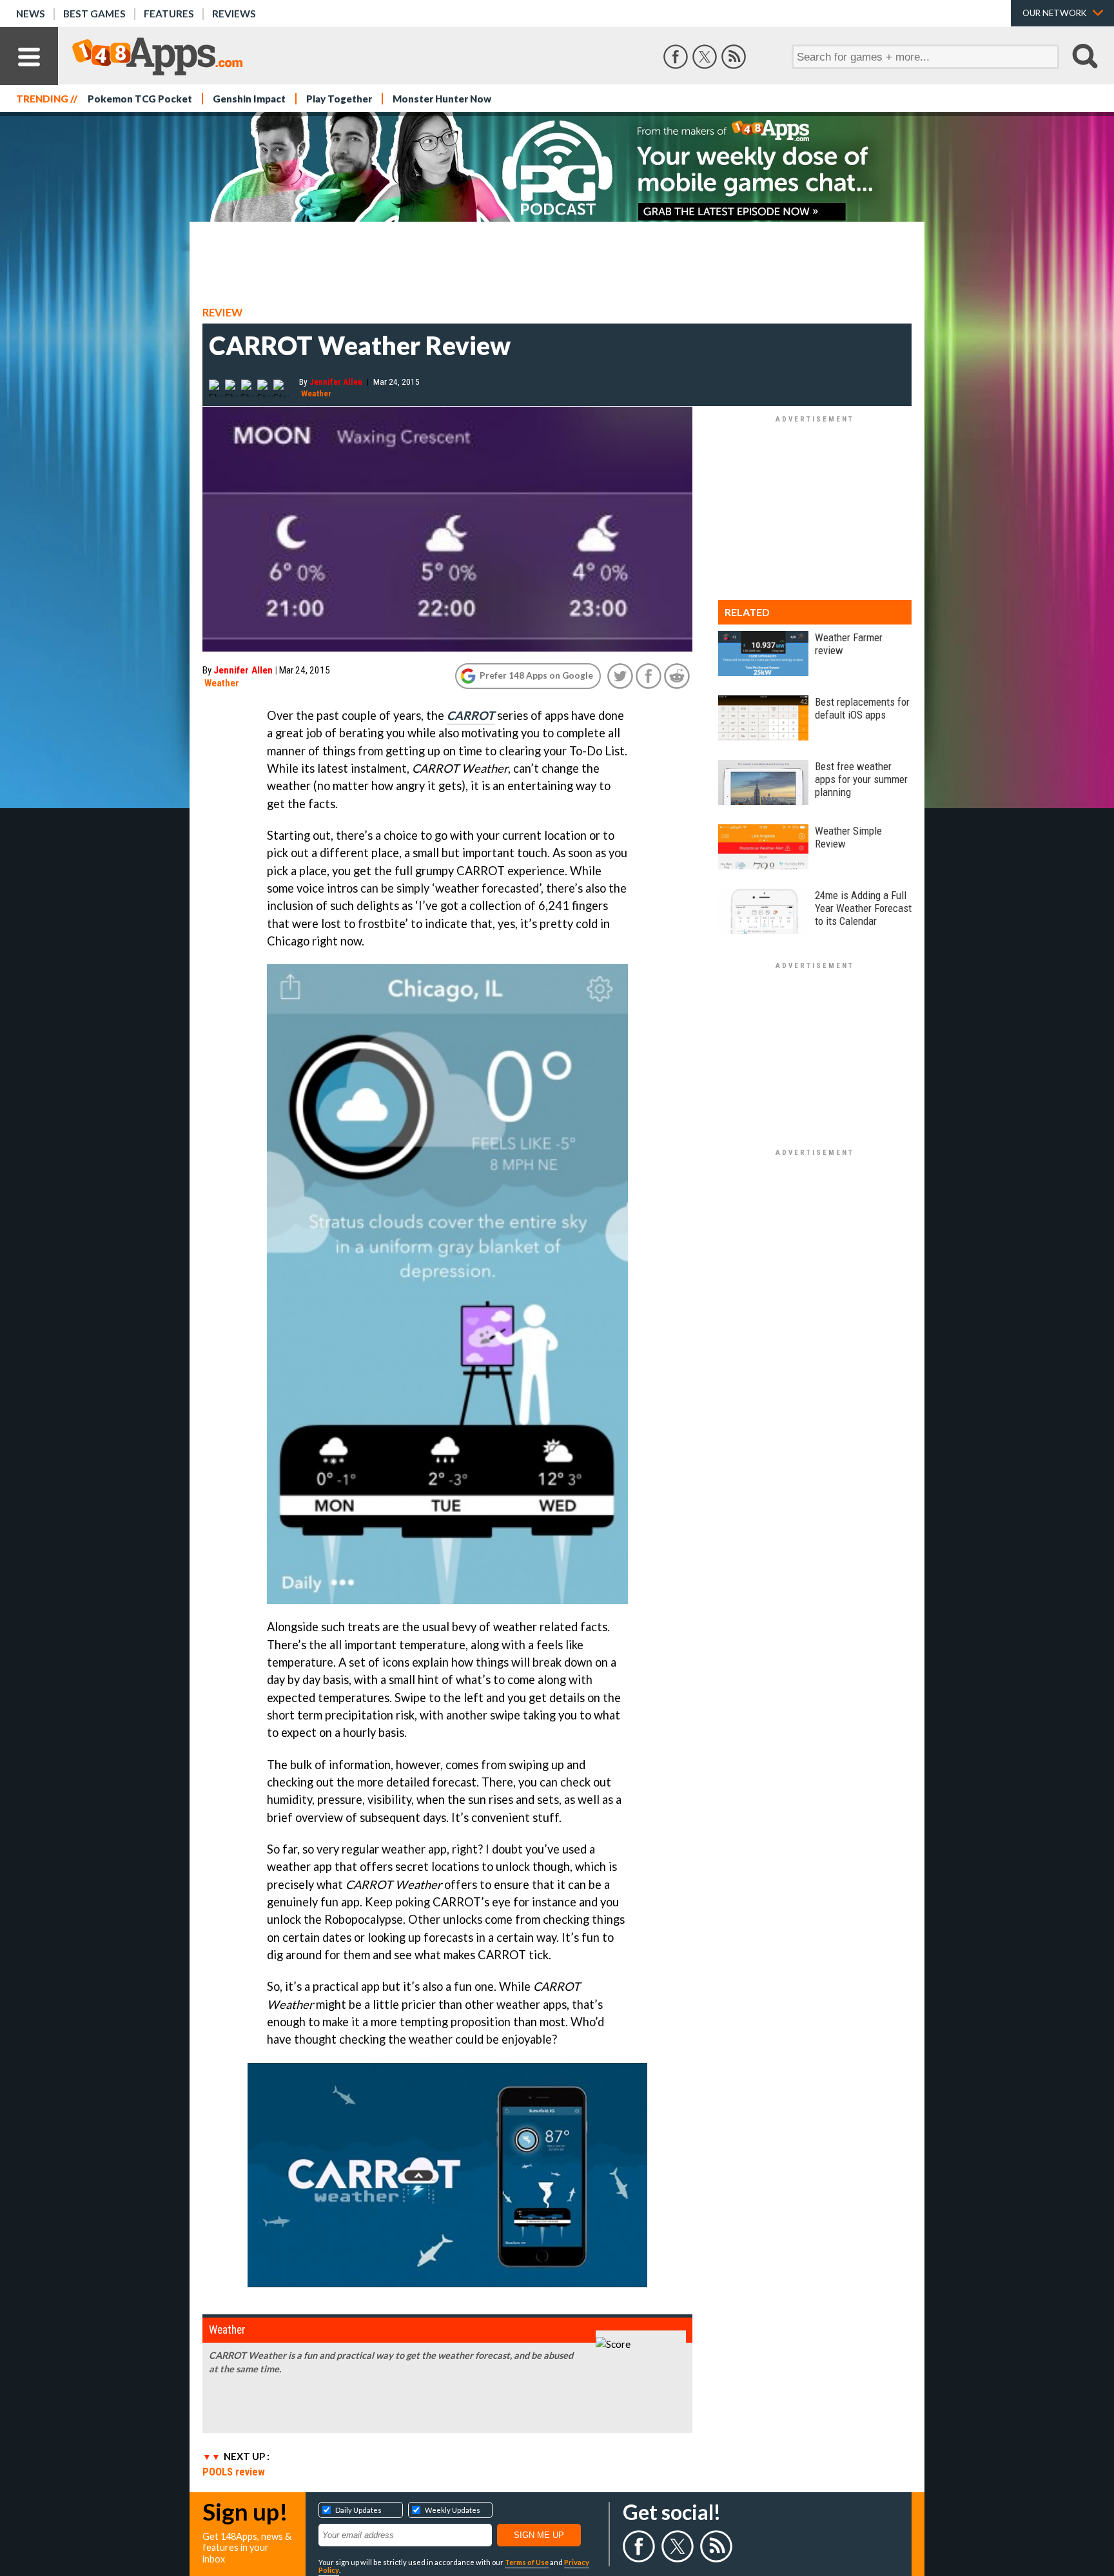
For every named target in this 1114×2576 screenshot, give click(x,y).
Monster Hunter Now (442, 99)
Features (169, 14)
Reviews (234, 14)
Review (222, 313)
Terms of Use (527, 2562)
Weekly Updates (453, 2510)
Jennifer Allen (336, 382)
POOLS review (234, 2472)
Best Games (94, 14)
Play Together (339, 99)
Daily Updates (358, 2510)
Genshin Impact (249, 99)
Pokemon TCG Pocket (140, 99)
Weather (316, 393)
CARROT (471, 715)
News (31, 14)
